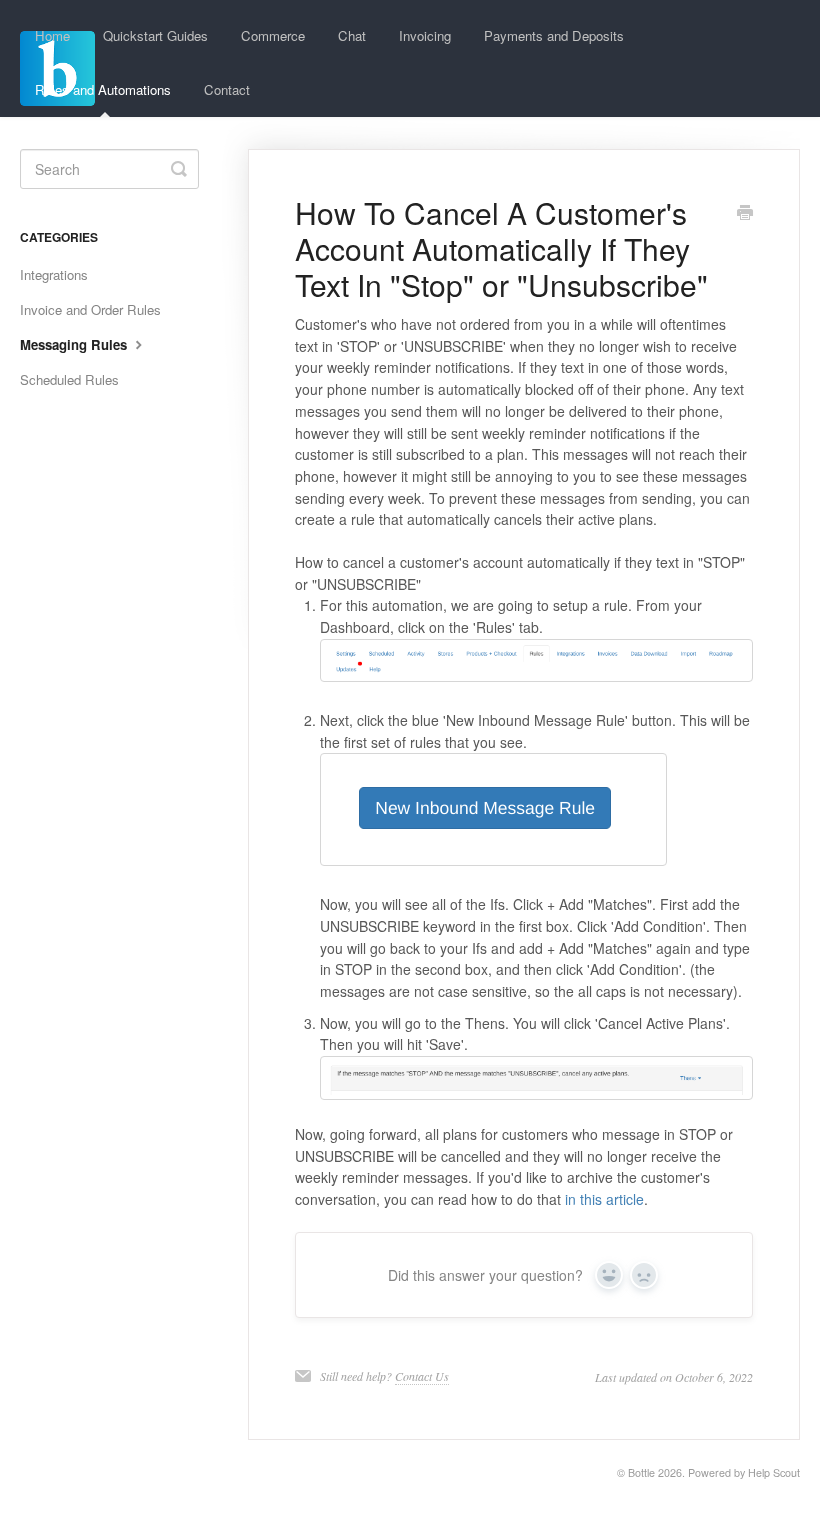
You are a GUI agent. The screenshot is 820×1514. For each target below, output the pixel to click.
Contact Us (422, 1376)
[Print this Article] (745, 214)
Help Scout (774, 1472)
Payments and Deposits (554, 35)
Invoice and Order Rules (90, 309)
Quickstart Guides (155, 35)
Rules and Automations (103, 89)
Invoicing (425, 35)
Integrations (54, 274)
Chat (352, 35)
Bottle (641, 1472)
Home (52, 35)
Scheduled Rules (69, 379)
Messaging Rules (75, 344)
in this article (604, 1199)
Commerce (273, 35)
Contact (227, 89)
